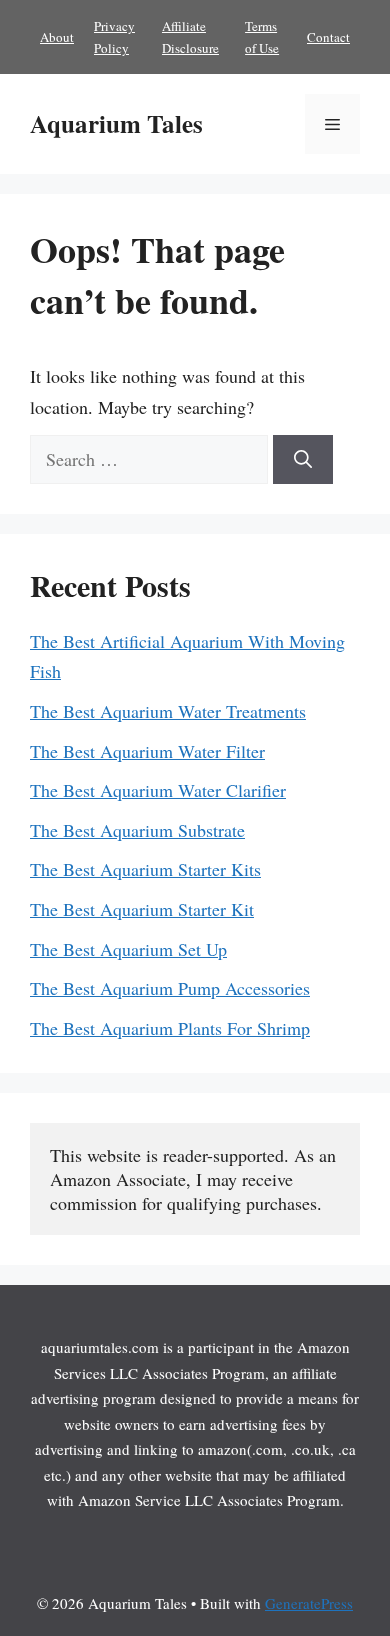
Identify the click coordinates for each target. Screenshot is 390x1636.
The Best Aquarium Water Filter (147, 751)
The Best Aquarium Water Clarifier (158, 790)
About (57, 37)
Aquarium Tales (116, 123)
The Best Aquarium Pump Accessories (170, 988)
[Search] (303, 459)
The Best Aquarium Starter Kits (145, 869)
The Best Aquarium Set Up (128, 949)
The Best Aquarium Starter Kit (142, 909)
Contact (328, 37)
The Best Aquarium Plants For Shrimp (170, 1028)
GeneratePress (309, 1603)
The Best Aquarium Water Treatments (168, 711)
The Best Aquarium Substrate (137, 830)
